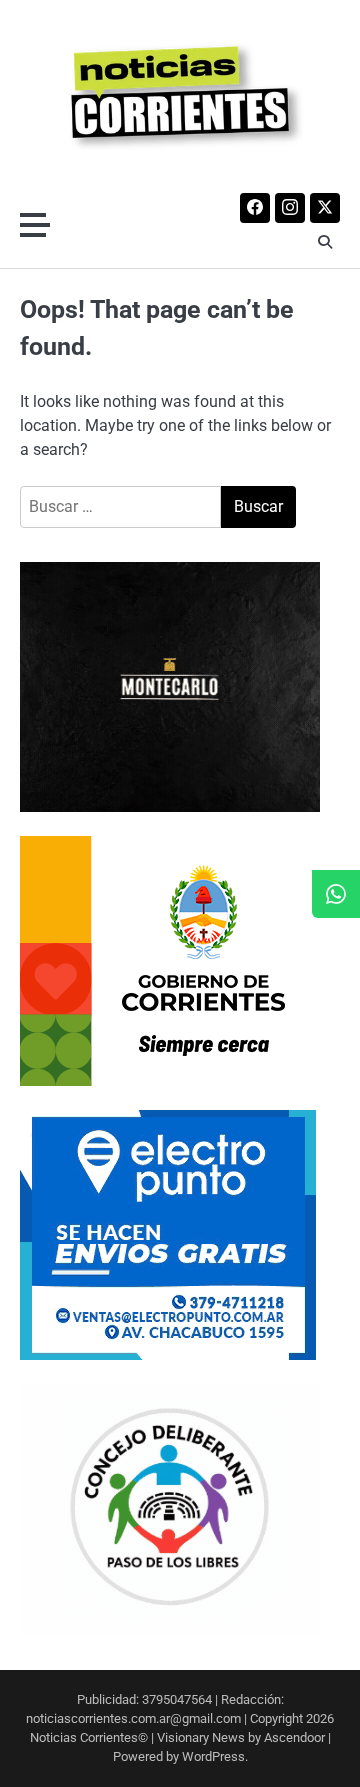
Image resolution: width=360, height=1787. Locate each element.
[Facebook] (255, 208)
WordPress (213, 1756)
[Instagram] (290, 208)
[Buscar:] (120, 507)
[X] (325, 208)
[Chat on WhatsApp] (336, 894)
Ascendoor (294, 1737)
